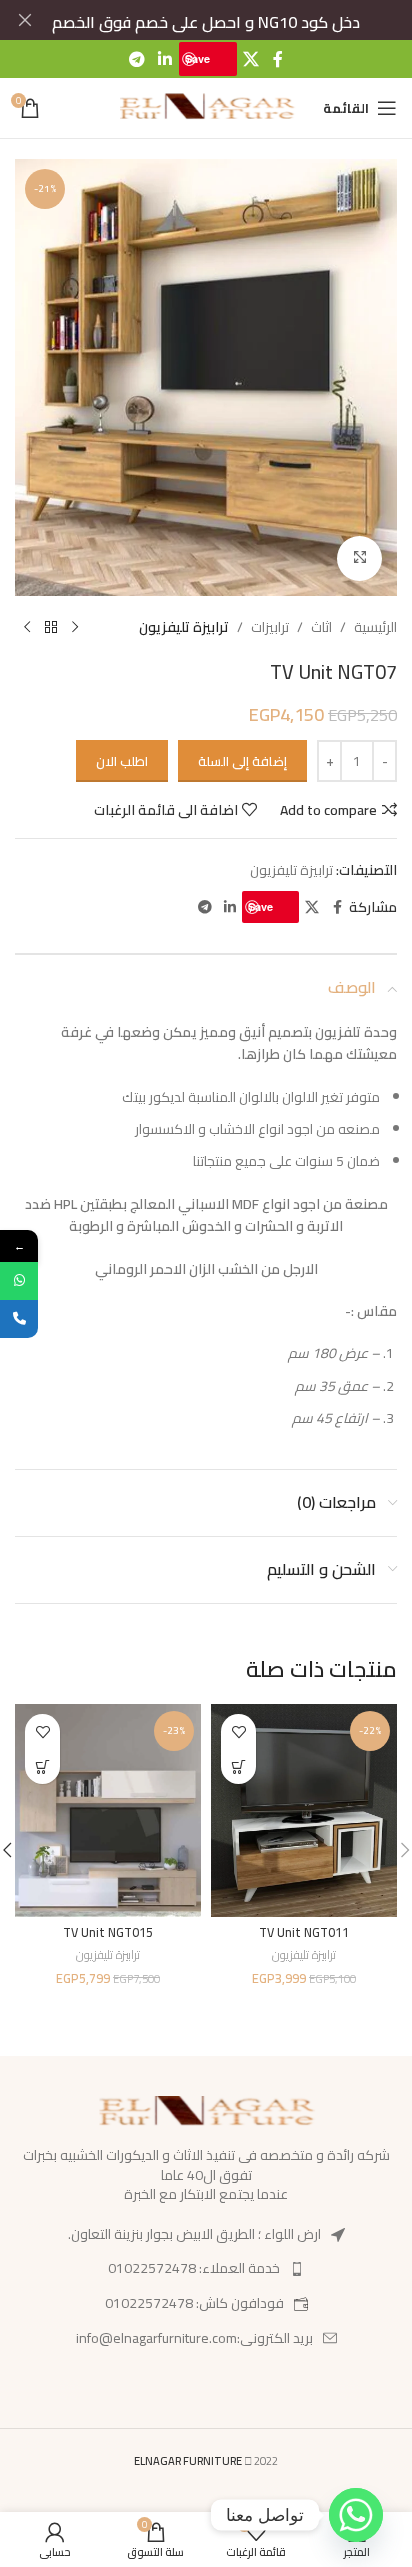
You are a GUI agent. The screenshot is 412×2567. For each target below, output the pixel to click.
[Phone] (19, 1319)
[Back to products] (51, 628)
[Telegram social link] (136, 59)
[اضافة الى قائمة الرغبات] (238, 1731)
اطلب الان (122, 761)
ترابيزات (270, 627)
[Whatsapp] (356, 2515)
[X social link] (251, 59)
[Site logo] (206, 107)
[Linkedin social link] (164, 59)
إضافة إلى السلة (242, 761)
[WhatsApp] (19, 1281)
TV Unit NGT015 (108, 1932)
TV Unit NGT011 (304, 1932)
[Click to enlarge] (359, 558)
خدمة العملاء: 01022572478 (194, 2268)
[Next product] (27, 628)
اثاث (321, 627)
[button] (238, 1766)
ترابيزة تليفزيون (184, 627)
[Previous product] (75, 628)
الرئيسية (375, 627)
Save (197, 58)
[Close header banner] (25, 20)
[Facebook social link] (278, 59)
